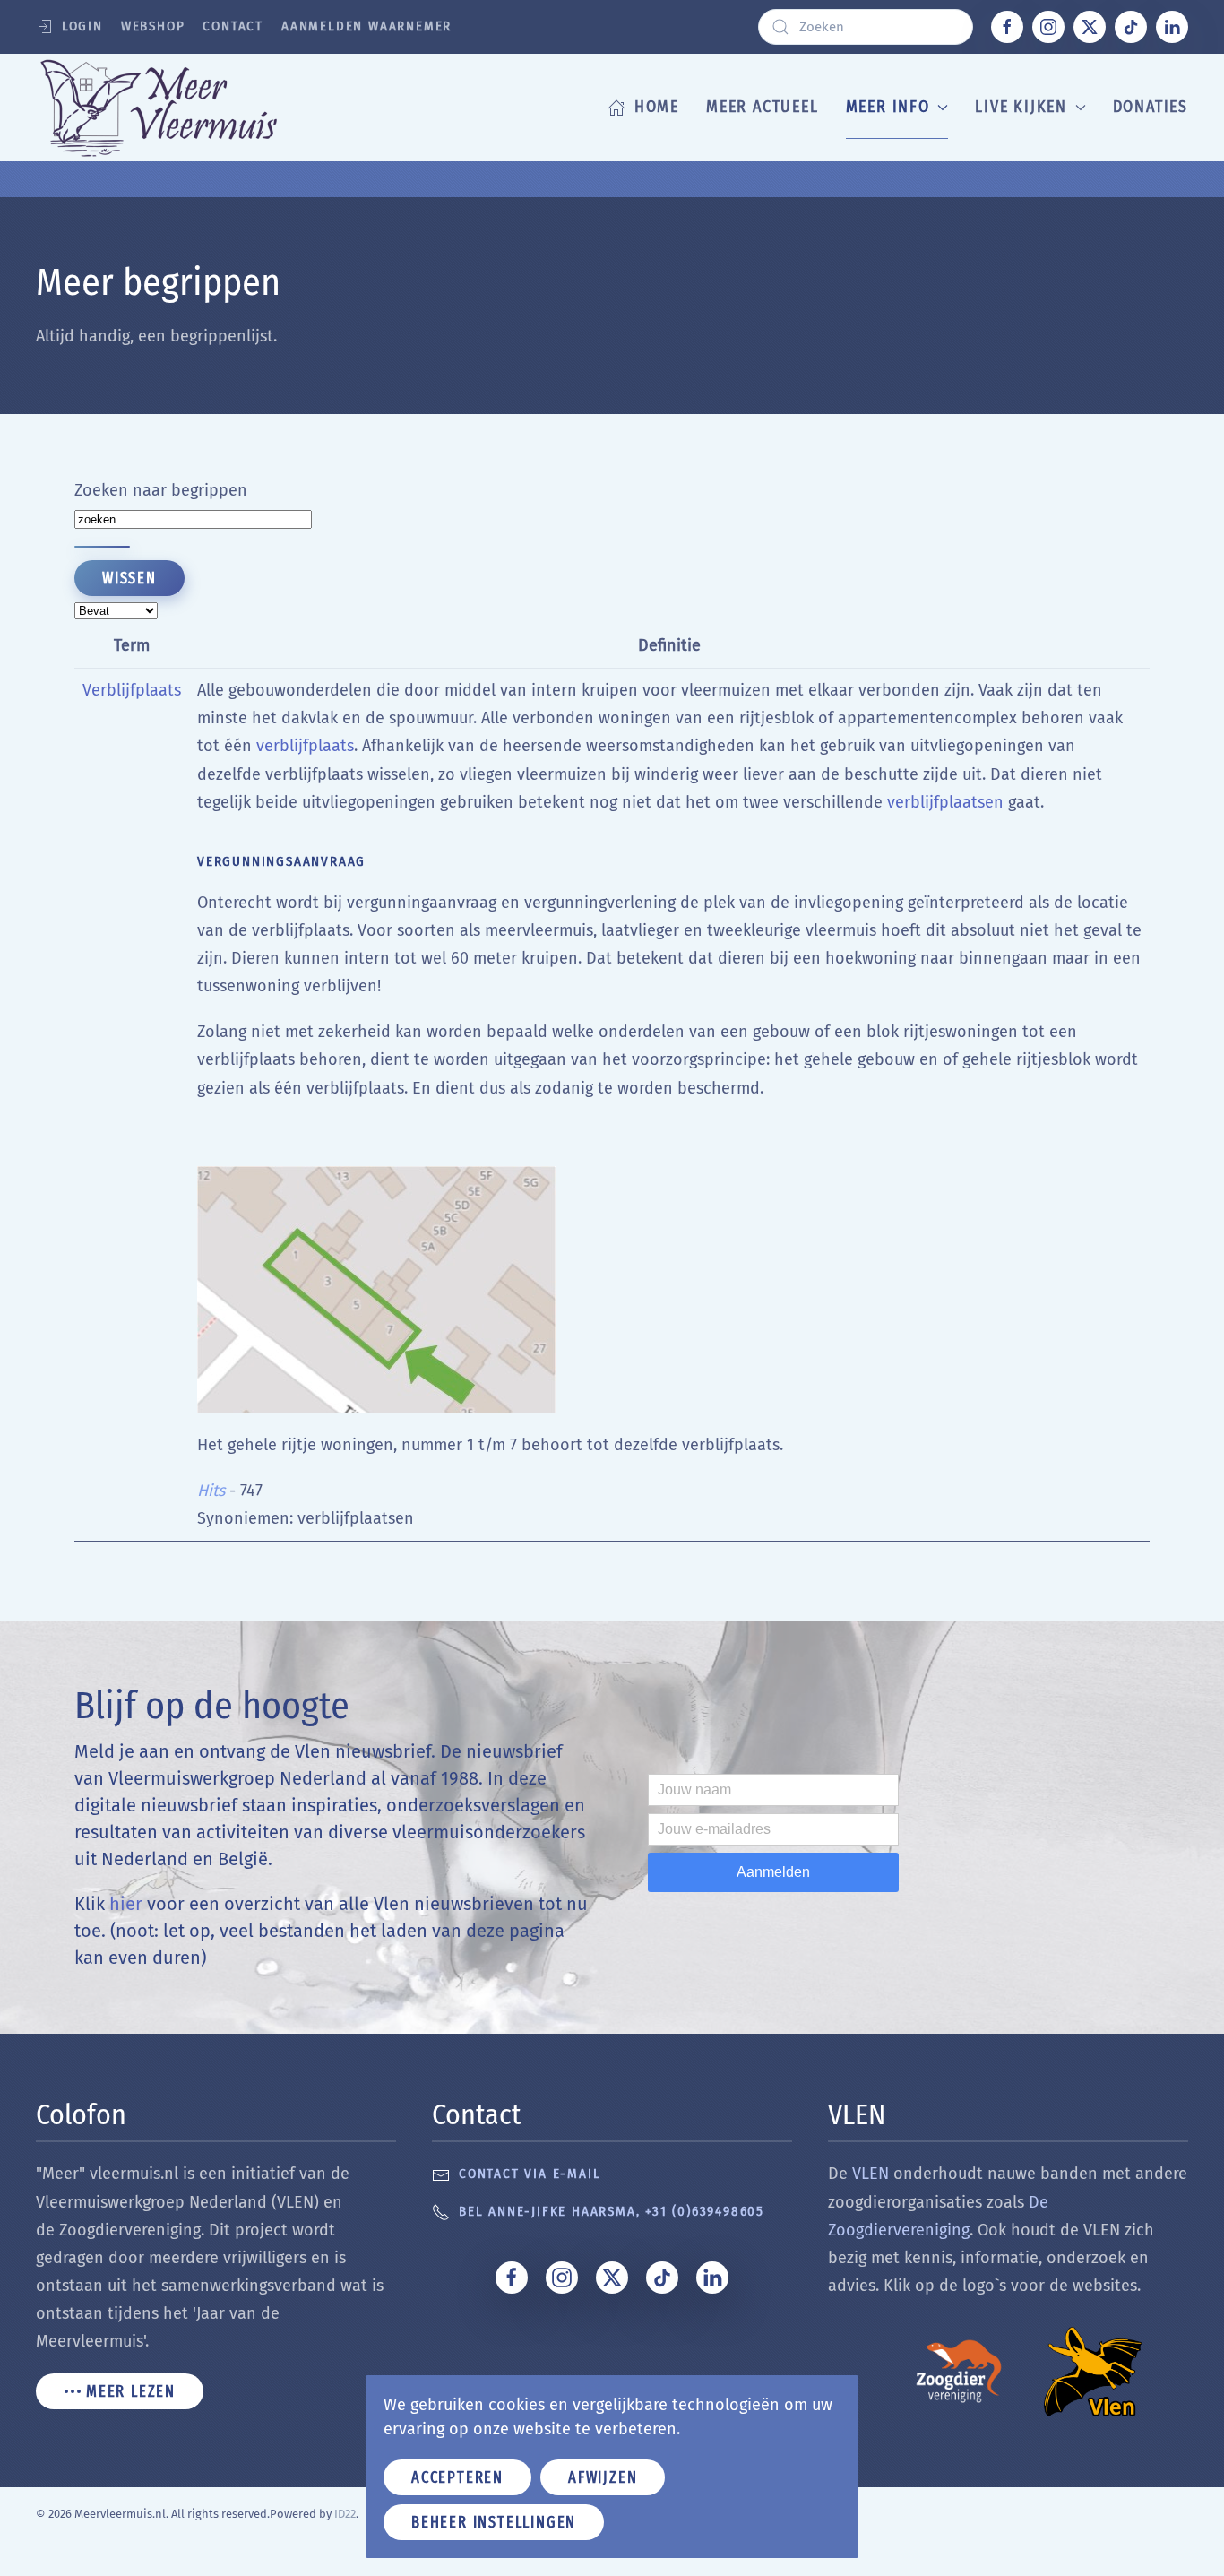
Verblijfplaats (132, 690)
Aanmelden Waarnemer (366, 26)
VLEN (871, 2174)
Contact (233, 26)
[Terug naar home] (186, 108)
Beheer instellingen (494, 2522)
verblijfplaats (305, 746)
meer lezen (131, 2391)
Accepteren (457, 2477)
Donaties (1151, 107)
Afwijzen (603, 2477)
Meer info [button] (888, 107)
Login (82, 26)
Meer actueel (763, 107)
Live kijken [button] (1021, 107)
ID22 (345, 2514)
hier (126, 1904)
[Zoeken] (102, 547)
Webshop (153, 26)
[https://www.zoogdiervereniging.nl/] (959, 2370)
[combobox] (866, 27)
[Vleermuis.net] (1093, 2370)
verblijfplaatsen (945, 802)
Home (657, 107)
